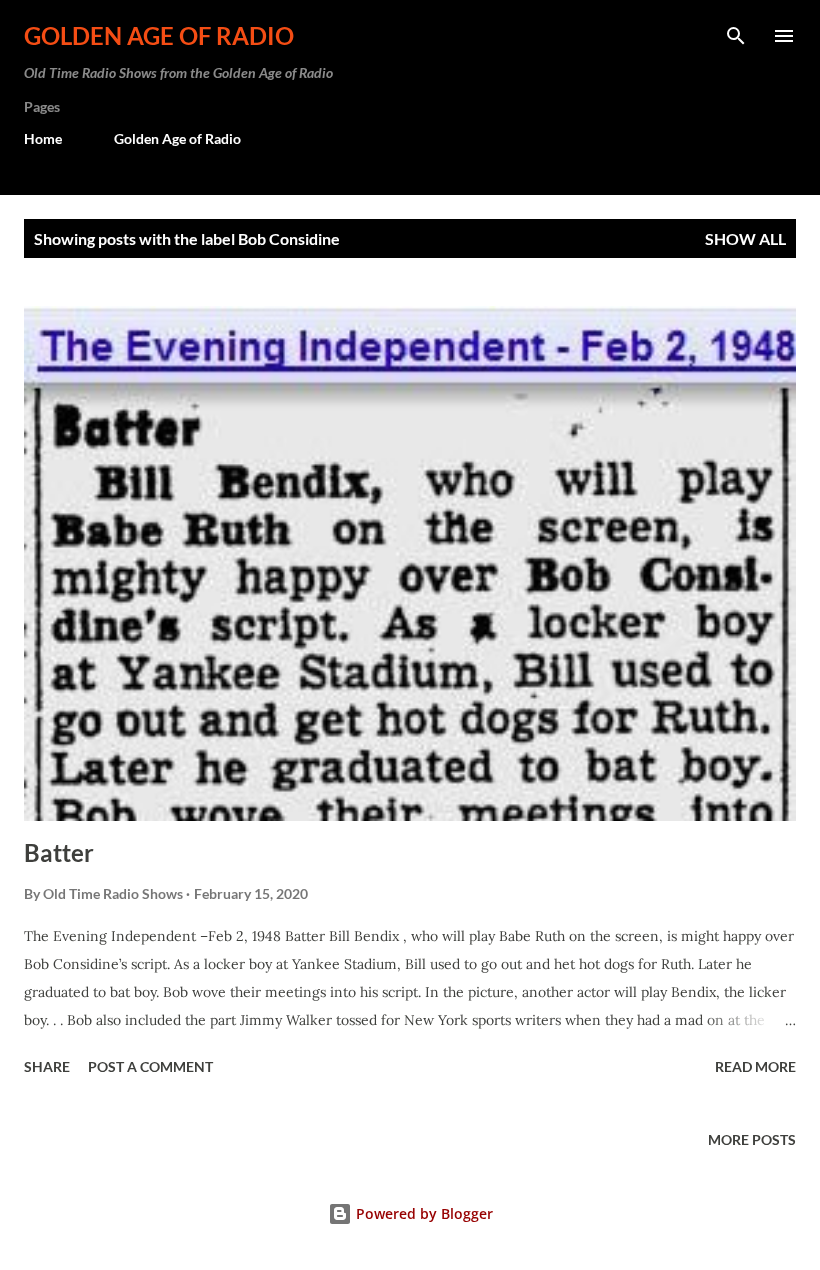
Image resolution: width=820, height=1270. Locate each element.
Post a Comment (150, 1066)
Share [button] (47, 1066)
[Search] (736, 36)
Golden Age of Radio (159, 35)
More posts (752, 1139)
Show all (745, 238)
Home (43, 138)
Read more (755, 1066)
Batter (59, 852)
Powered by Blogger (422, 1213)
